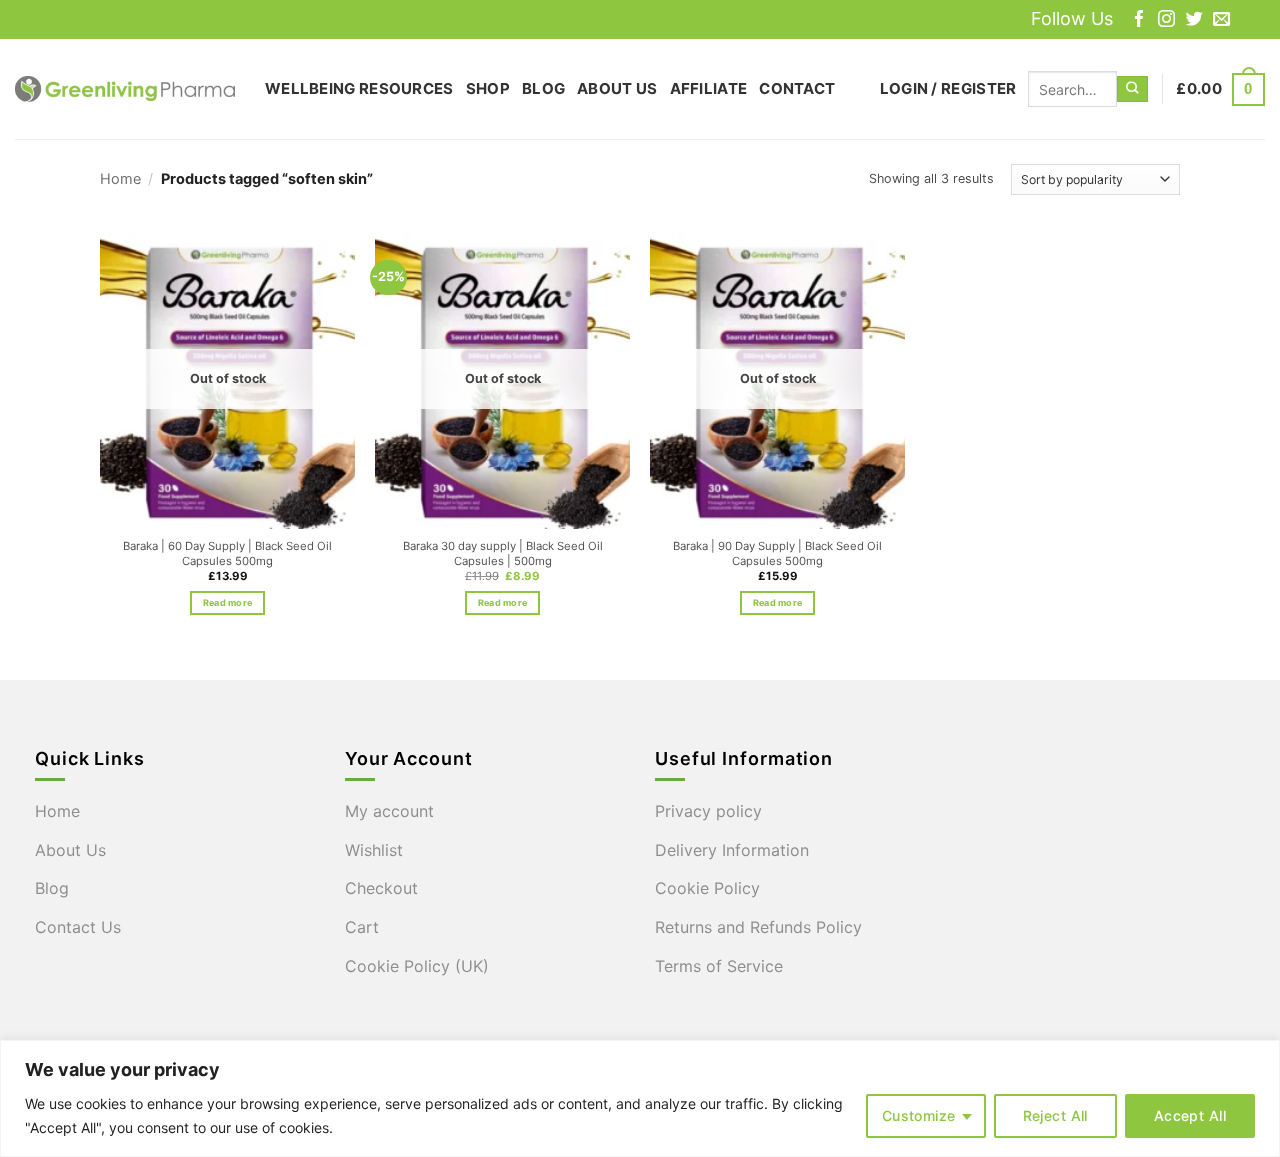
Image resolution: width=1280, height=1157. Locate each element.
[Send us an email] (1221, 20)
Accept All (1190, 1115)
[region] (640, 1098)
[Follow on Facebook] (1139, 20)
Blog (543, 88)
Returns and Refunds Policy (758, 927)
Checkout (381, 888)
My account (389, 811)
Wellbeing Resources (359, 88)
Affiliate (709, 88)
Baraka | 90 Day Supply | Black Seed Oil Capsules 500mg (777, 553)
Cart (362, 927)
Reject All (1055, 1115)
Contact (797, 88)
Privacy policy (708, 811)
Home (120, 179)
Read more (227, 602)
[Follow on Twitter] (1194, 20)
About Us (617, 88)
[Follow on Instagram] (1166, 20)
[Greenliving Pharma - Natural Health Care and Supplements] (125, 89)
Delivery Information (732, 850)
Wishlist (374, 850)
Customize (919, 1115)
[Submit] (1132, 89)
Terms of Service (719, 966)
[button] (948, 89)
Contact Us (78, 927)
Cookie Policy (707, 888)
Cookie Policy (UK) (417, 966)
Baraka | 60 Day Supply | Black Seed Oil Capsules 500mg (227, 553)
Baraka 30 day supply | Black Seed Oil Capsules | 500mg (503, 553)
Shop (488, 88)
